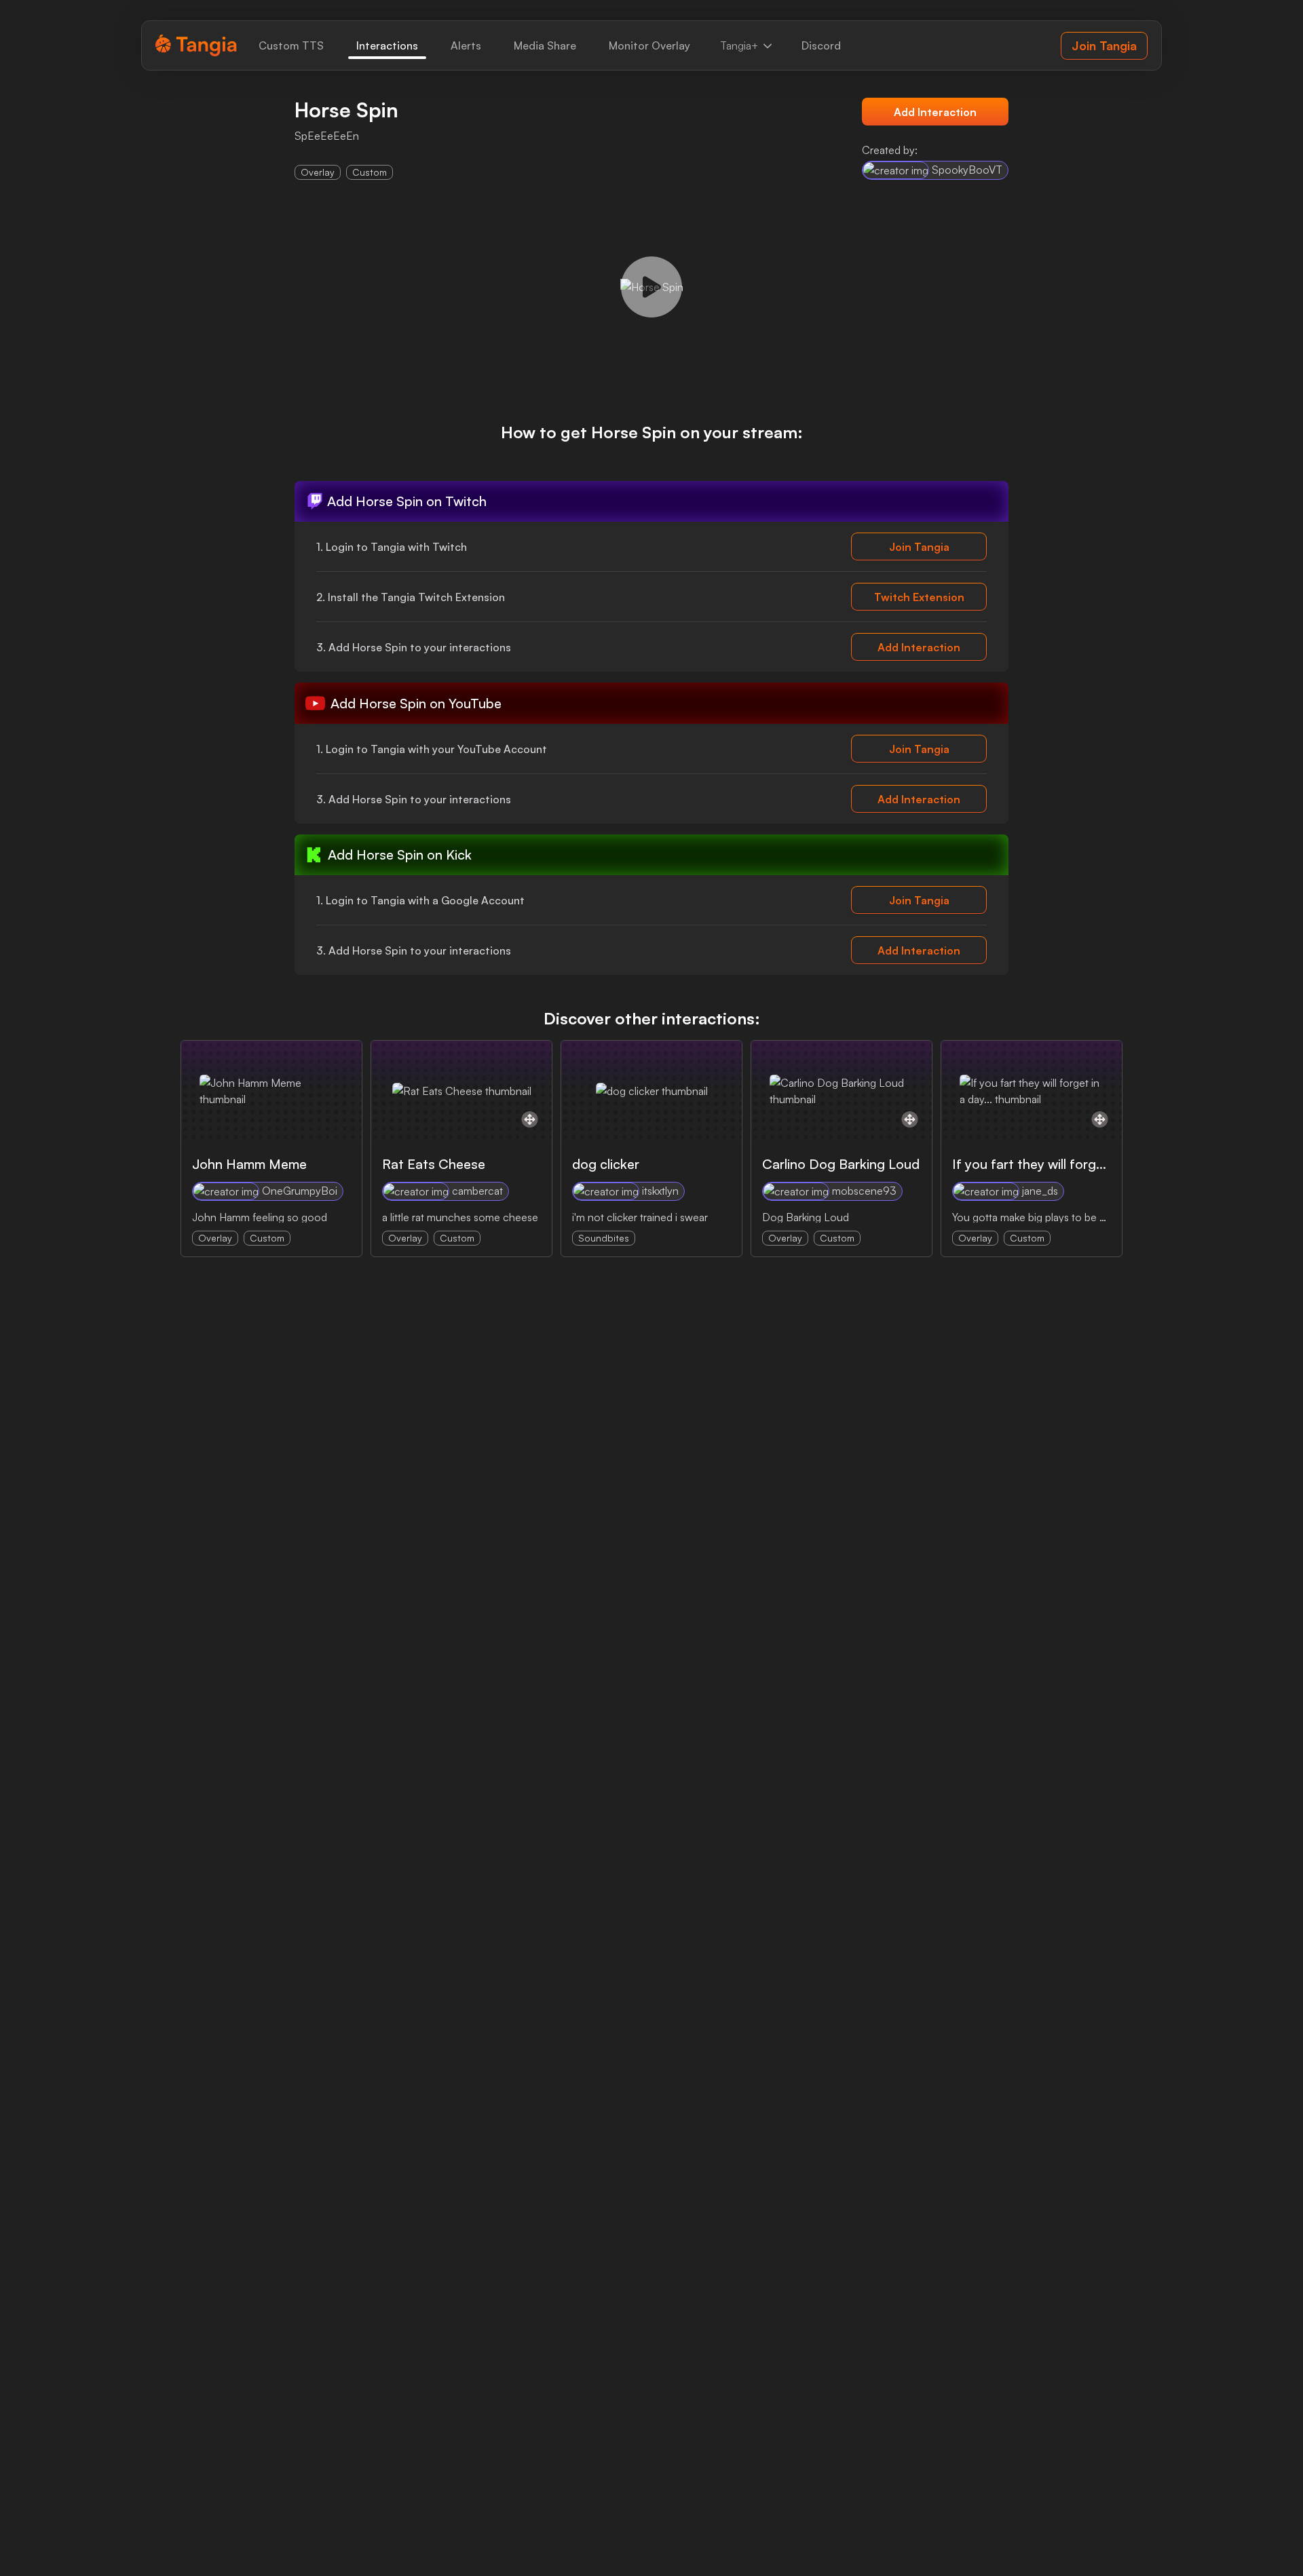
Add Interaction (935, 112)
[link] (291, 45)
